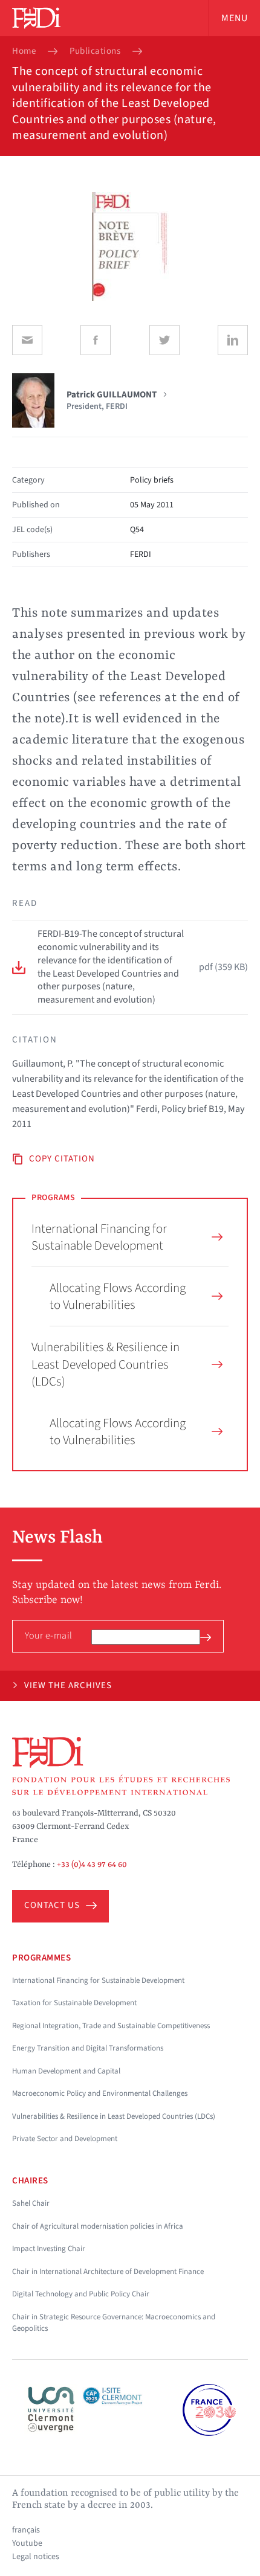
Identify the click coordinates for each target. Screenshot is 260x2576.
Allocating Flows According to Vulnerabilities (118, 1296)
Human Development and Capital (66, 2071)
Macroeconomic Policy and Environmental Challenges (100, 2093)
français (26, 2530)
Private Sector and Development (65, 2139)
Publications (95, 51)
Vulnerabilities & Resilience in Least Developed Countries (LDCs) (106, 1364)
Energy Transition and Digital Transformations (88, 2048)
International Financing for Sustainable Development (99, 1237)
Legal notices (36, 2557)
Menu (235, 18)
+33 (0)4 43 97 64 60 (92, 1865)
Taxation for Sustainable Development (74, 2003)
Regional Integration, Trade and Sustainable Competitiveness (111, 2026)
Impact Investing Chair (49, 2249)
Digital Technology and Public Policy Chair (81, 2294)
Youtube (27, 2543)
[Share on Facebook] (96, 340)
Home (24, 51)
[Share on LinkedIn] (233, 340)
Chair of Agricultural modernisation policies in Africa (98, 2226)
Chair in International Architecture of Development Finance (108, 2272)
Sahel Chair (31, 2203)
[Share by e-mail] (27, 340)
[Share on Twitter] (164, 340)
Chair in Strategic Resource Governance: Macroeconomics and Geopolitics (114, 2323)
